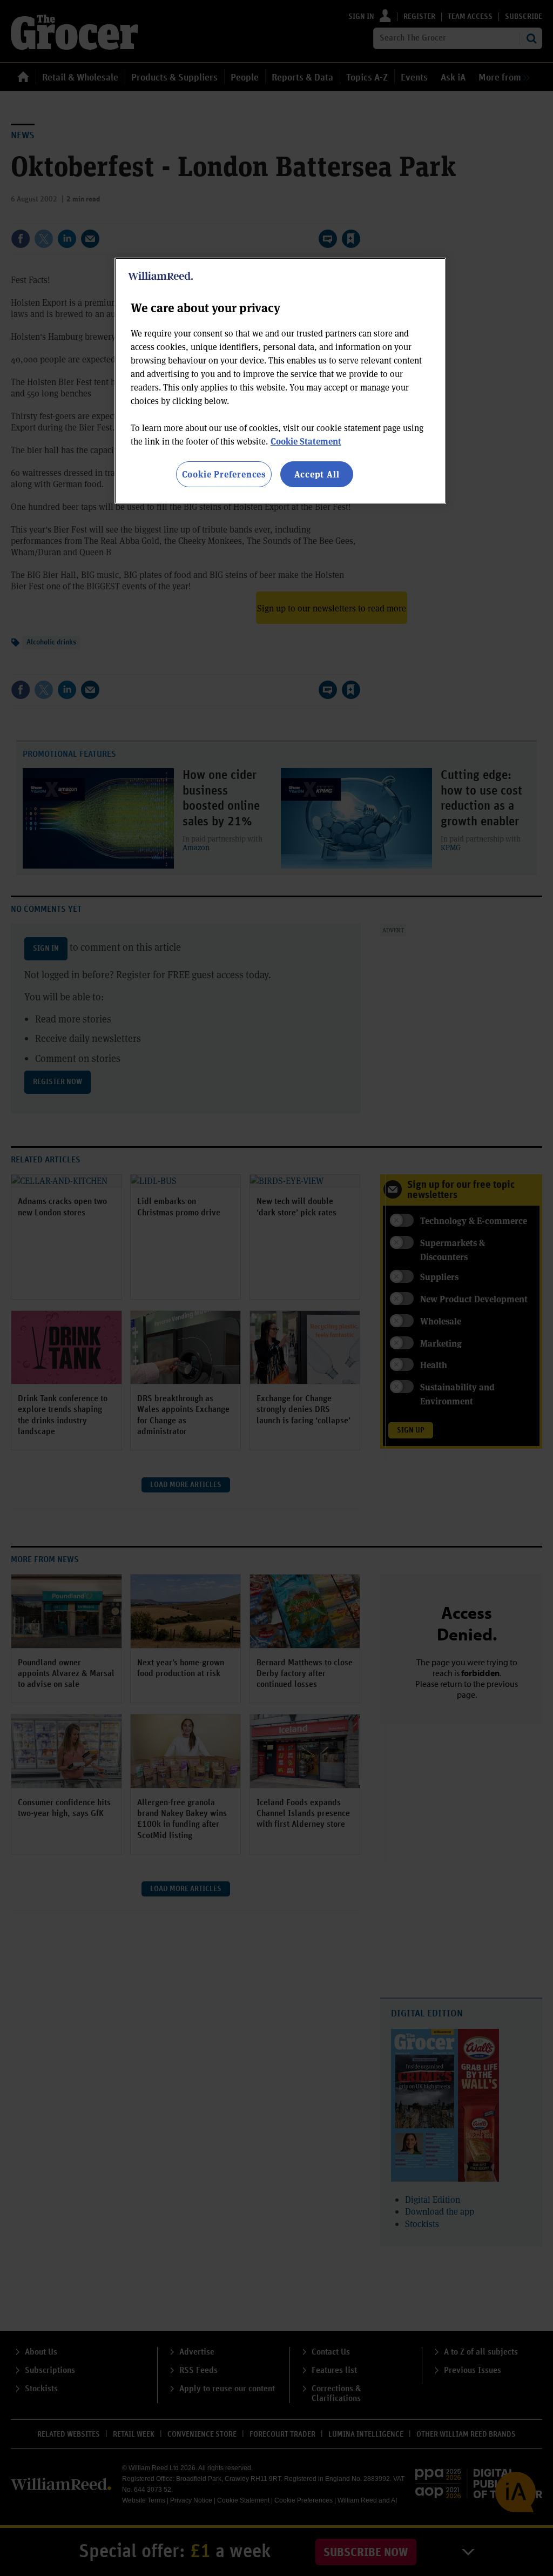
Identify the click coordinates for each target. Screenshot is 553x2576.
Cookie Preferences (224, 474)
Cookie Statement (306, 441)
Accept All (317, 474)
